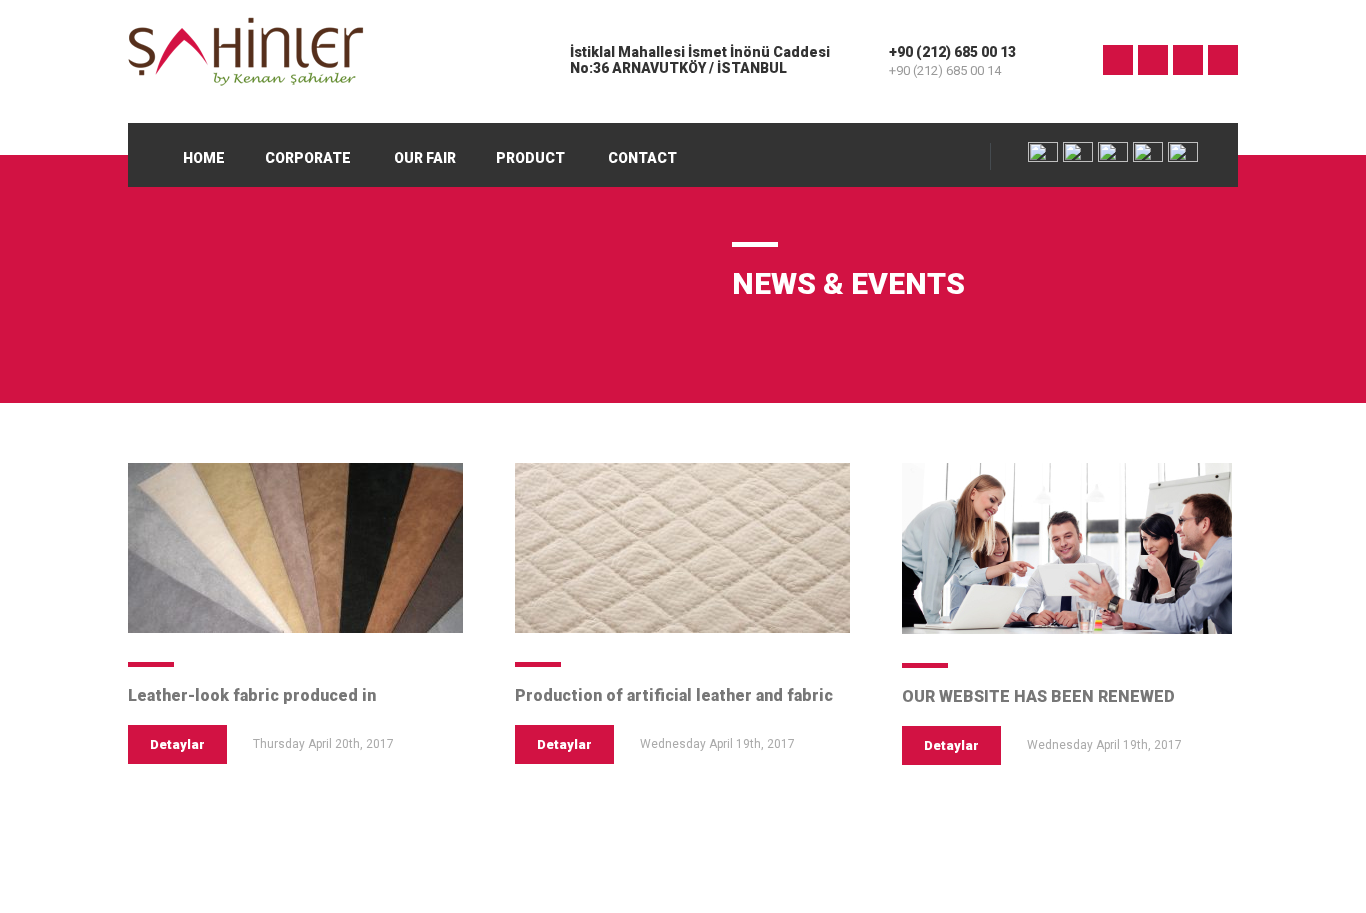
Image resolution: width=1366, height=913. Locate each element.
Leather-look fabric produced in (252, 695)
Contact (642, 158)
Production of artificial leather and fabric (674, 695)
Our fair (425, 158)
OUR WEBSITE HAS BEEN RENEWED (1038, 696)
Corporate (308, 158)
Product (530, 158)
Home (204, 158)
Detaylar (177, 744)
